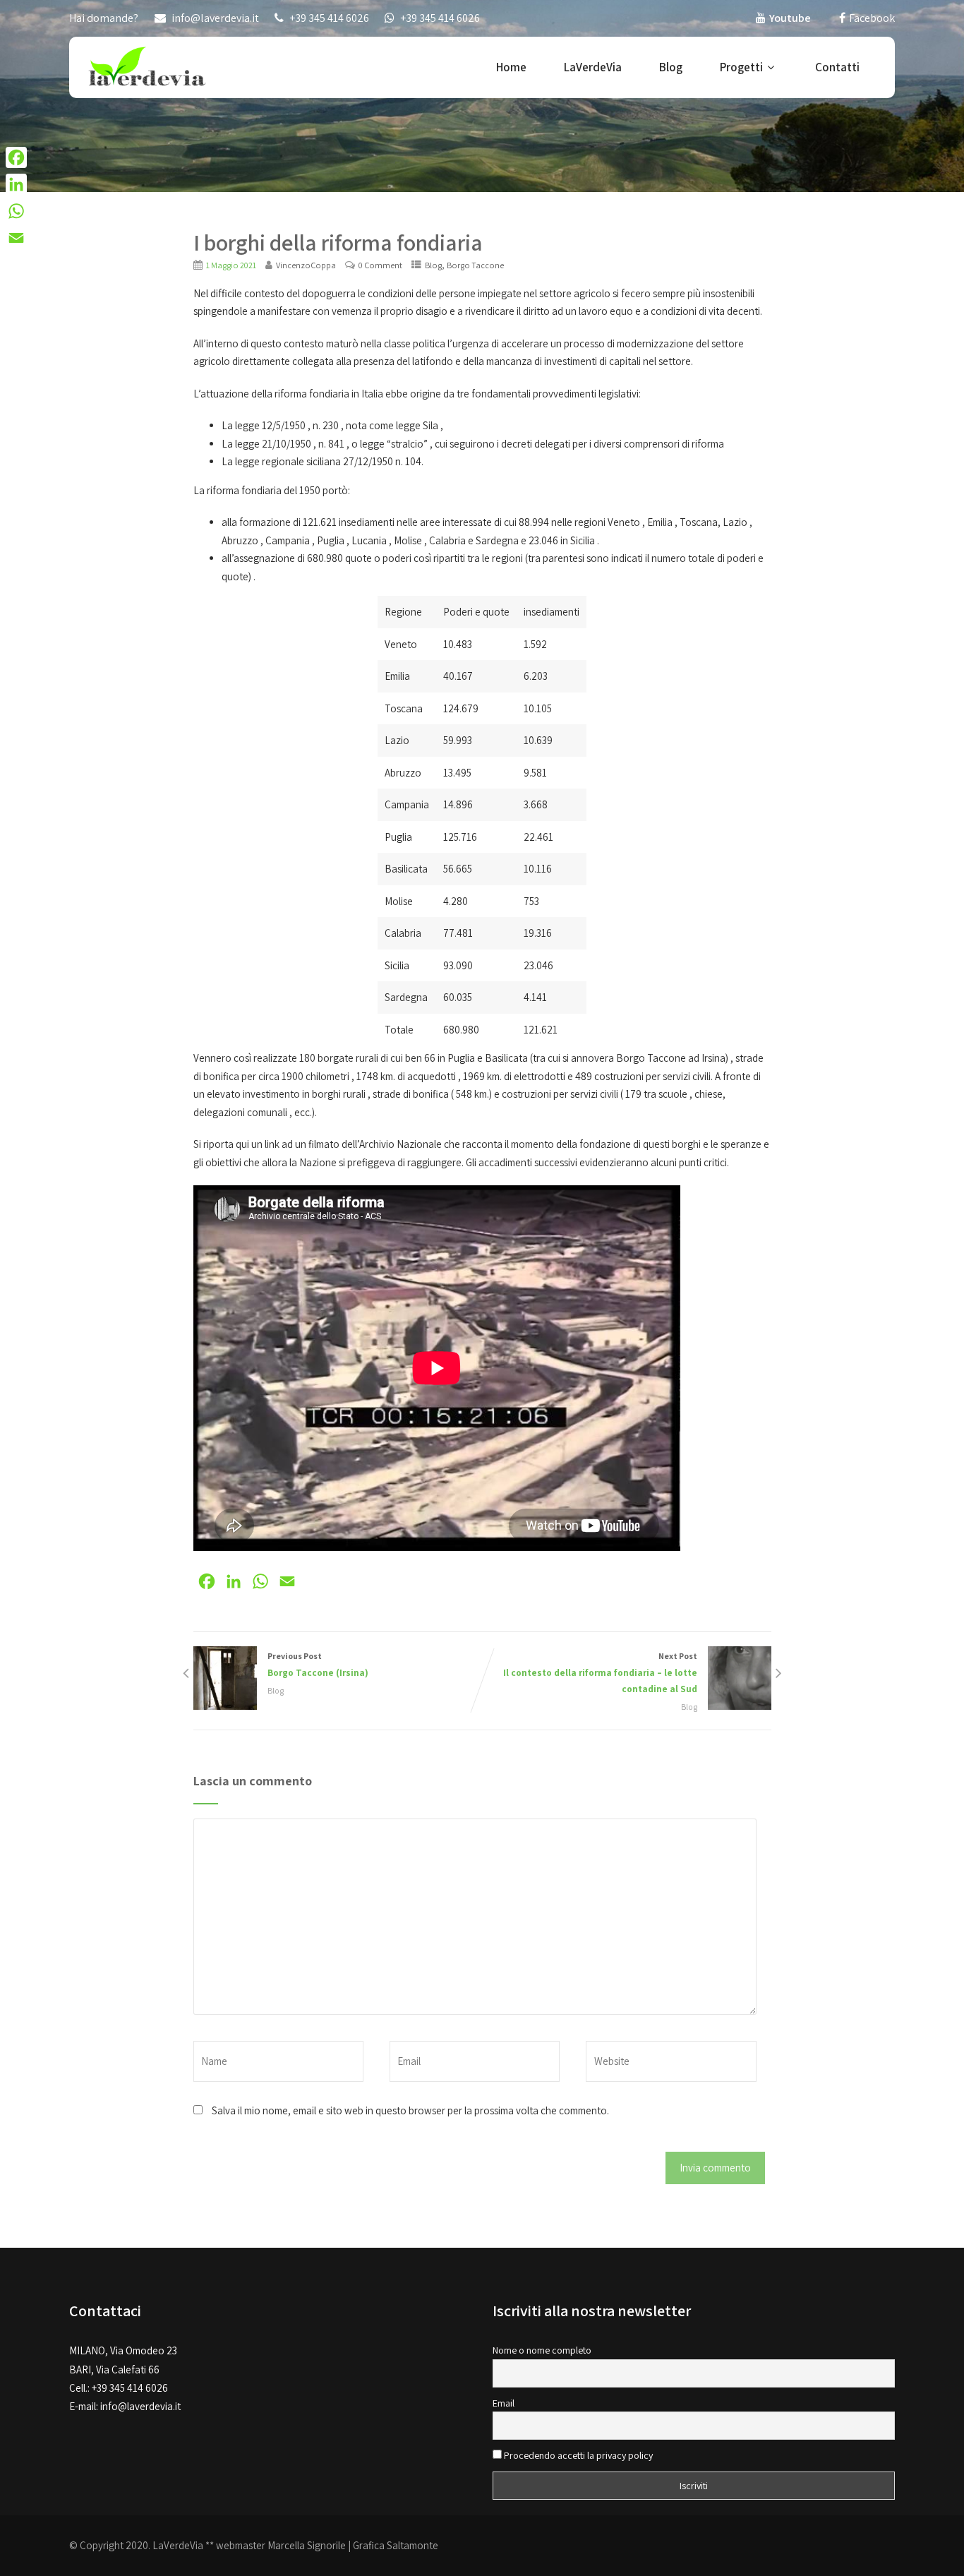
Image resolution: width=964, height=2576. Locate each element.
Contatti (837, 67)
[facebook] (842, 18)
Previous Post (318, 1665)
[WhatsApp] (16, 211)
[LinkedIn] (16, 184)
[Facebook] (16, 157)
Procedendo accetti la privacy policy (577, 2455)
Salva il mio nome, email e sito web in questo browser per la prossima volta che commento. (410, 2110)
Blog (671, 67)
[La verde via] (147, 65)
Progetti (741, 67)
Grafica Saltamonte (396, 2545)
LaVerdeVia (593, 67)
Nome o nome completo (542, 2350)
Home (511, 67)
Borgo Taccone (475, 265)
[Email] (16, 238)
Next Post (600, 1673)
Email (504, 2403)
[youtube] (761, 18)
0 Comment (380, 265)
